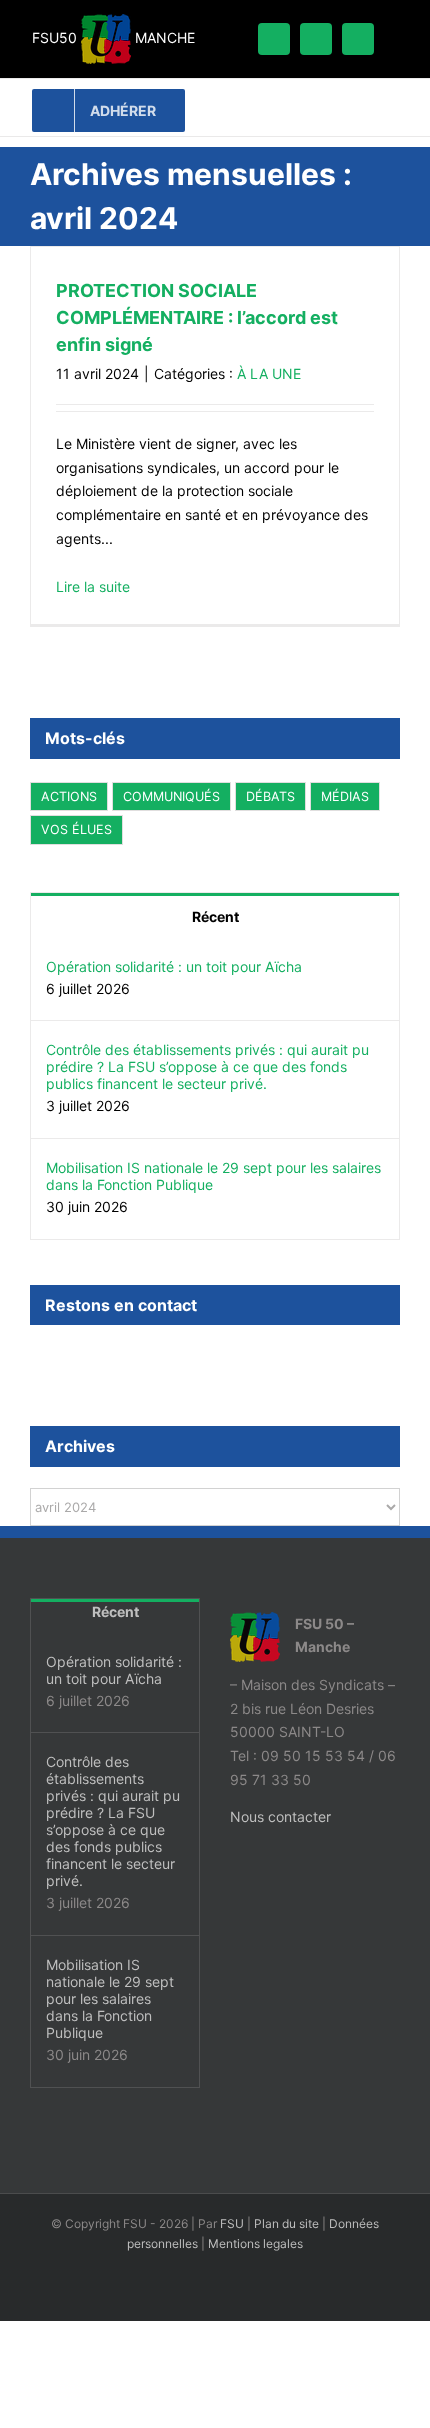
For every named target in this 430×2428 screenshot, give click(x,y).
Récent (215, 916)
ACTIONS (69, 796)
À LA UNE (269, 373)
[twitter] (316, 39)
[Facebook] (36, 1359)
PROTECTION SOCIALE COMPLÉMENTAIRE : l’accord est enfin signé (197, 317)
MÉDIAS (345, 796)
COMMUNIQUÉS (171, 796)
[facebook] (274, 39)
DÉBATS (270, 796)
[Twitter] (63, 1359)
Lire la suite (93, 586)
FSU (232, 2223)
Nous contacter (280, 1816)
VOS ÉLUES (76, 829)
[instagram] (358, 39)
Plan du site (286, 2223)
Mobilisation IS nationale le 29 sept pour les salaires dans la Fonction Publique (213, 1176)
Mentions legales (255, 2243)
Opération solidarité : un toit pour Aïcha (174, 966)
